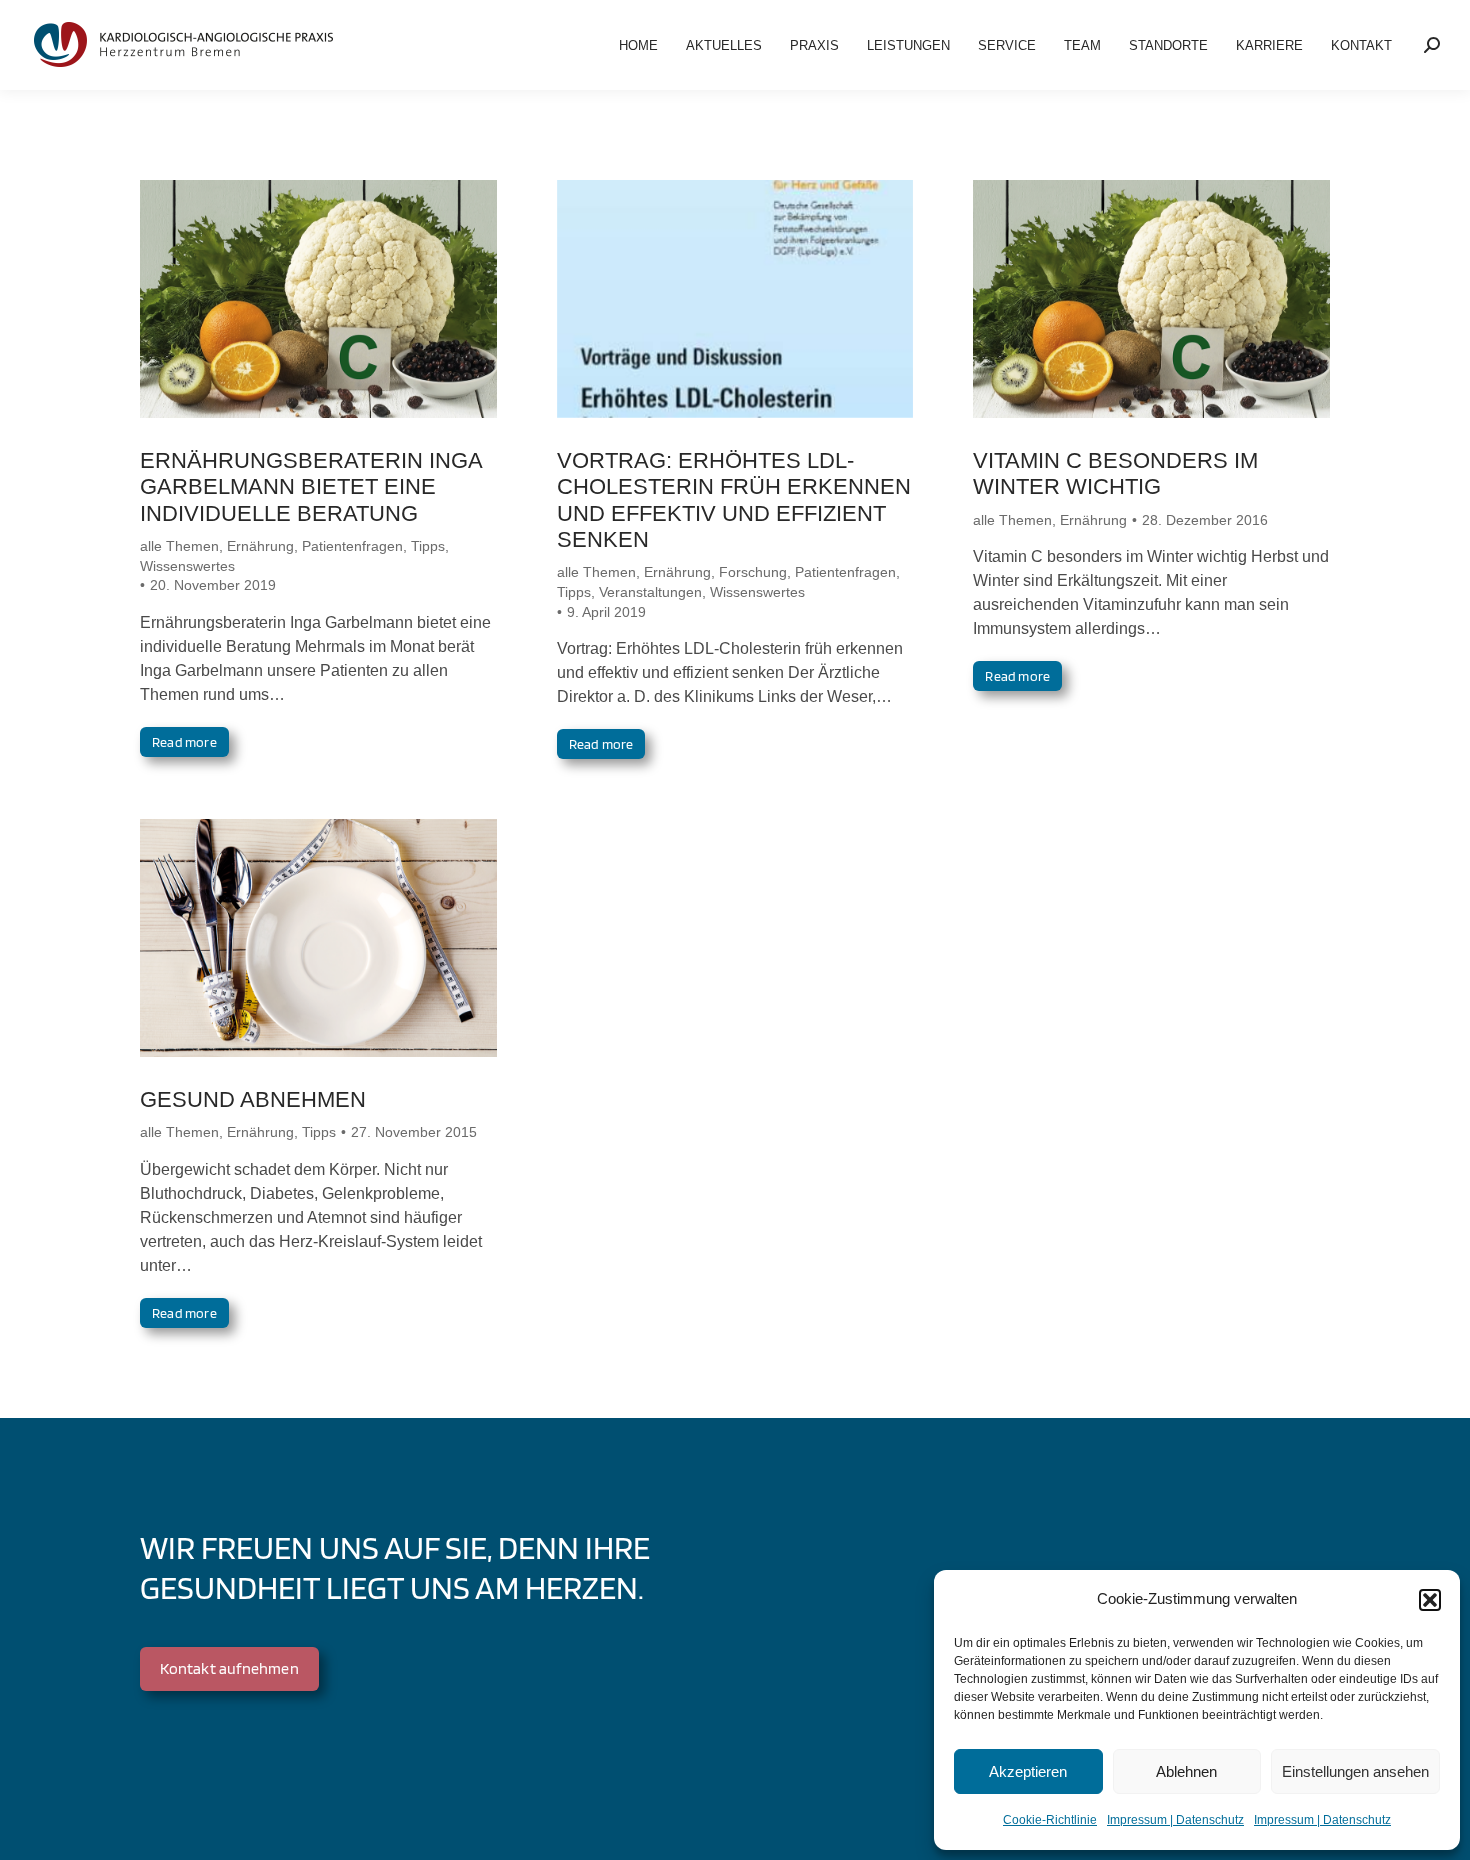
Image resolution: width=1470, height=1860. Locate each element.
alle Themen (179, 546)
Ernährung (260, 546)
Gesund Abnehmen (253, 1099)
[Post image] (318, 299)
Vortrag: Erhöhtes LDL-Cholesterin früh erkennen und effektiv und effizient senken (734, 500)
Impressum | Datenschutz (1175, 1820)
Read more (184, 742)
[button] (1430, 1600)
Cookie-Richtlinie (1050, 1820)
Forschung (753, 572)
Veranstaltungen (650, 592)
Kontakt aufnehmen (229, 1668)
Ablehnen (1186, 1771)
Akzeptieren (1028, 1771)
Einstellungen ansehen (1355, 1771)
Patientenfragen (352, 546)
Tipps (428, 546)
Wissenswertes (187, 566)
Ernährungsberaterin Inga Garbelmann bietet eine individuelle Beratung (311, 487)
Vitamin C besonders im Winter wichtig (1115, 473)
